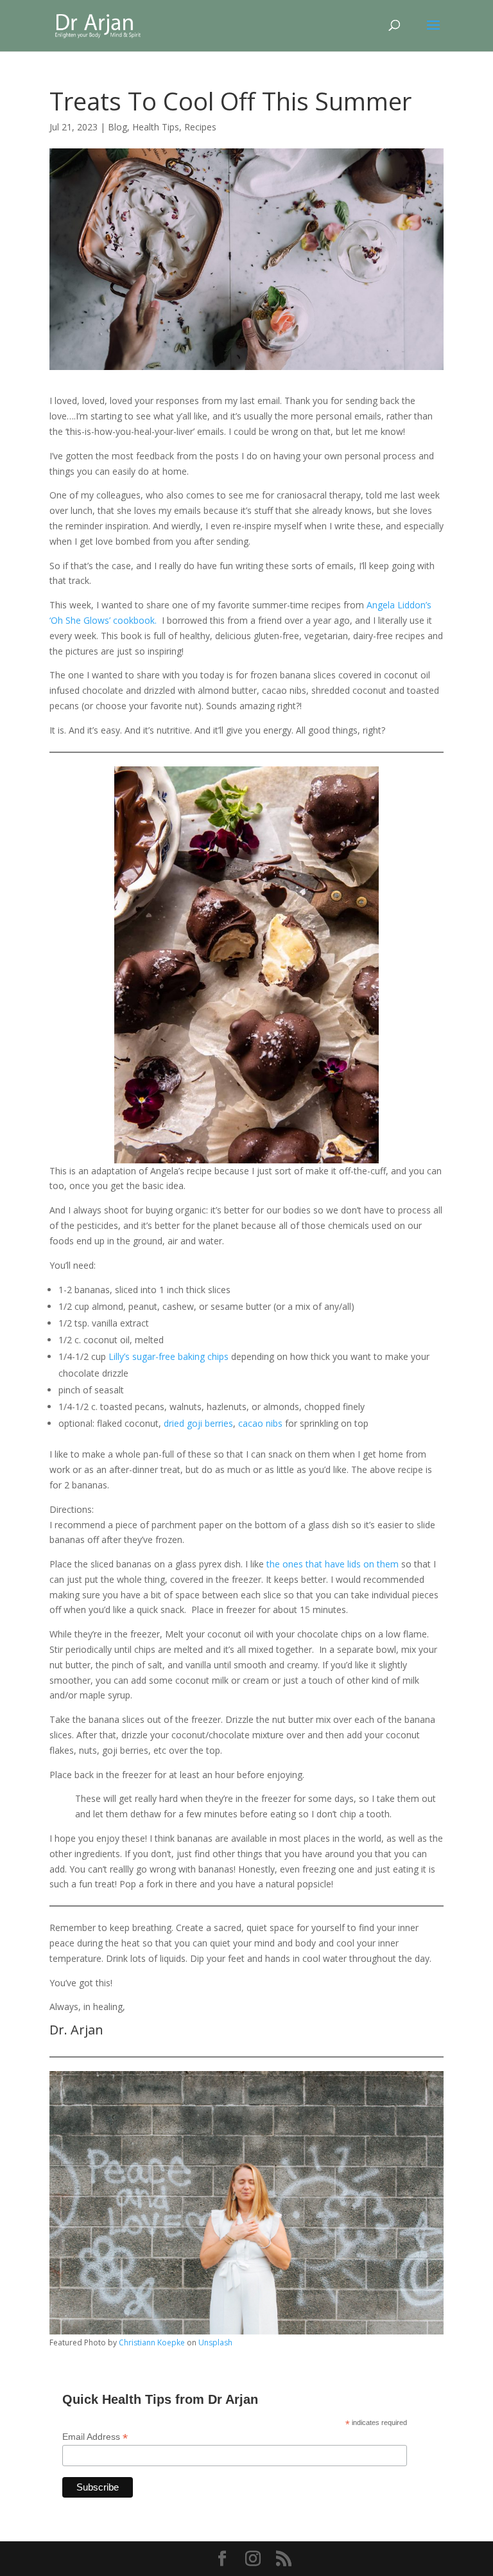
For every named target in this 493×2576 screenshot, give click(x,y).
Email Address (95, 2437)
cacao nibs (260, 1423)
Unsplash (215, 2342)
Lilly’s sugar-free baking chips (167, 1356)
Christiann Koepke (152, 2342)
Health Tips (156, 127)
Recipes (200, 127)
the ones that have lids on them (334, 1564)
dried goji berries (198, 1423)
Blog (117, 127)
